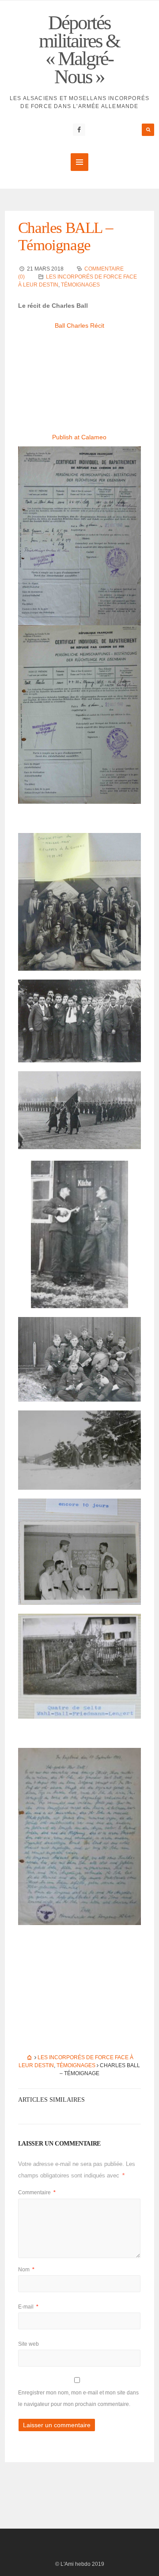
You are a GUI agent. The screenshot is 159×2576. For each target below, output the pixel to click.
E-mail (28, 2307)
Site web (28, 2344)
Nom (26, 2270)
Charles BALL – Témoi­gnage (65, 236)
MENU (79, 162)
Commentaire (37, 2193)
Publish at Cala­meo (79, 437)
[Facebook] (79, 130)
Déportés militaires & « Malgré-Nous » (79, 50)
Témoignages (80, 285)
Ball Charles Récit (79, 325)
